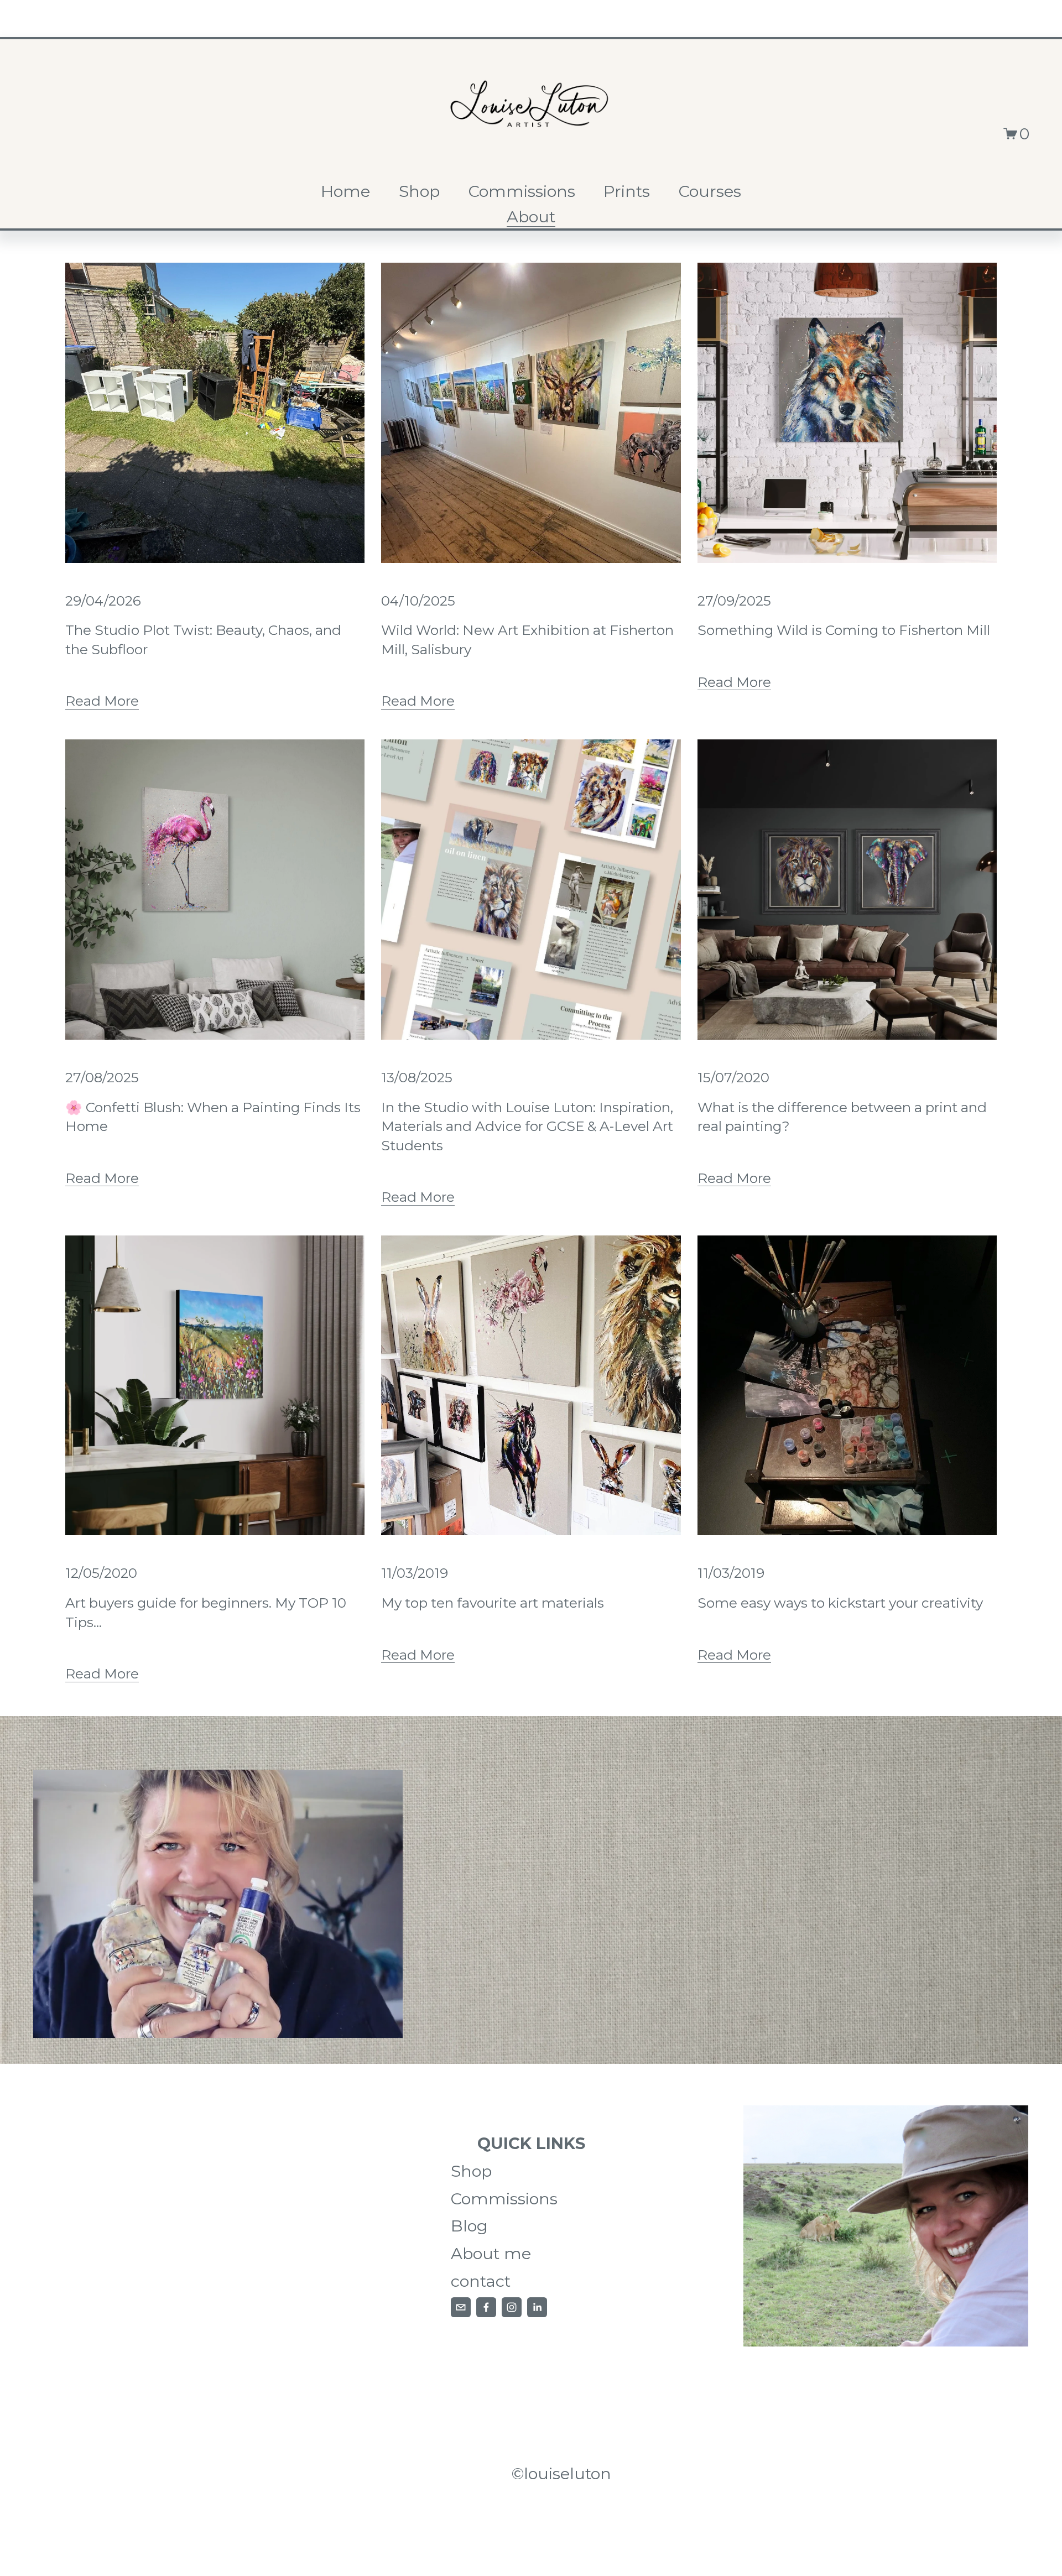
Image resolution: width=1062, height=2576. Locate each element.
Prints (627, 191)
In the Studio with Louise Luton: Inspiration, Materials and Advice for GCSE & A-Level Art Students (527, 1126)
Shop (419, 191)
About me (491, 2253)
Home (345, 191)
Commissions (522, 191)
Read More (102, 701)
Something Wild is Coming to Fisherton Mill (844, 630)
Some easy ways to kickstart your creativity (840, 1603)
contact (481, 2281)
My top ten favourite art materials (493, 1603)
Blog (469, 2226)
